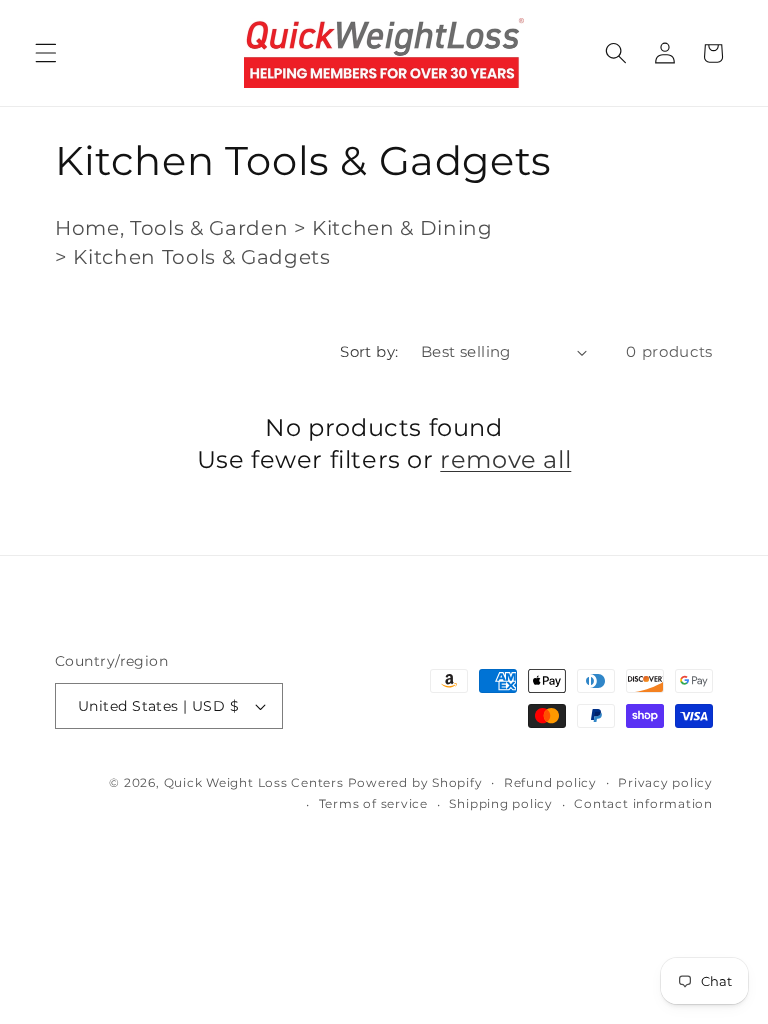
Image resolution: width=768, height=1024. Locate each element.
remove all (505, 459)
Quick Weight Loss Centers (254, 782)
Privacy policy (665, 782)
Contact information (643, 803)
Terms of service (373, 803)
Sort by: (369, 351)
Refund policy (550, 782)
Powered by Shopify (415, 782)
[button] (46, 53)
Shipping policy (501, 803)
